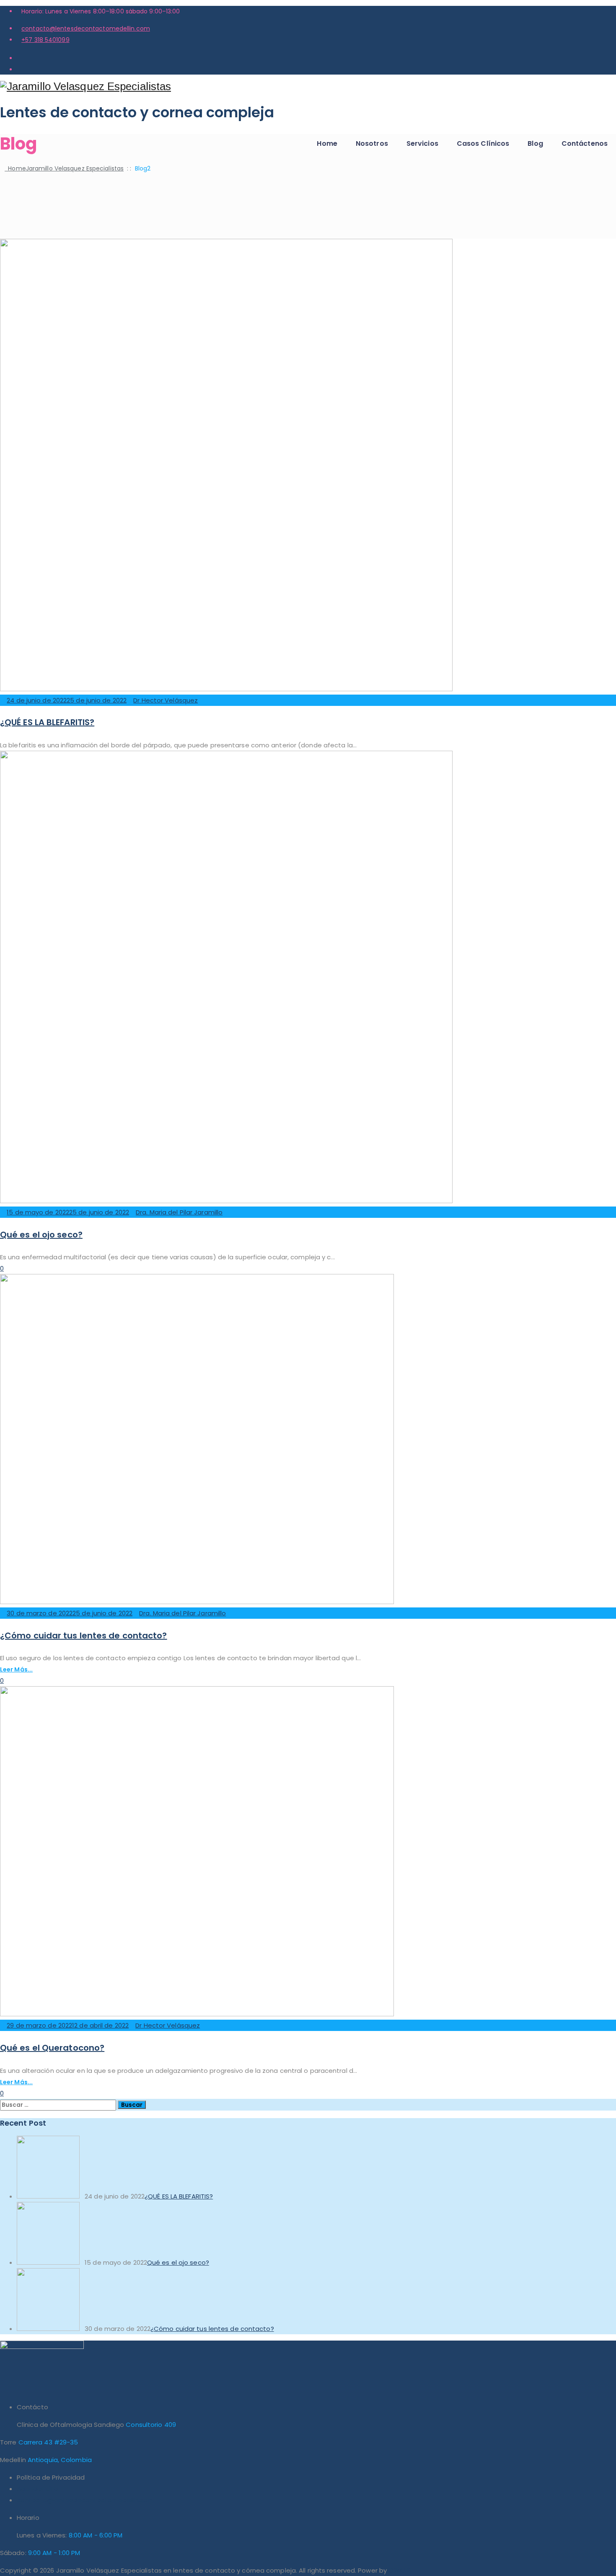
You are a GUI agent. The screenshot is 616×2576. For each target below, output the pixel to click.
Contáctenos (585, 143)
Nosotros (372, 143)
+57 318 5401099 (45, 40)
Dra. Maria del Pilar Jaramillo (179, 1212)
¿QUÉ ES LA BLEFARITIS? (47, 722)
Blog (535, 143)
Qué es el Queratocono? (52, 2048)
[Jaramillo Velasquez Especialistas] (308, 87)
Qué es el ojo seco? (41, 1235)
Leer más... (16, 1669)
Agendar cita (37, 2489)
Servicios (422, 143)
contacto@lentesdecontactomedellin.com (86, 28)
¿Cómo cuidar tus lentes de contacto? (84, 1636)
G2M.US (400, 2570)
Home (327, 143)
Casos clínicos (483, 143)
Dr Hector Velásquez (166, 700)
